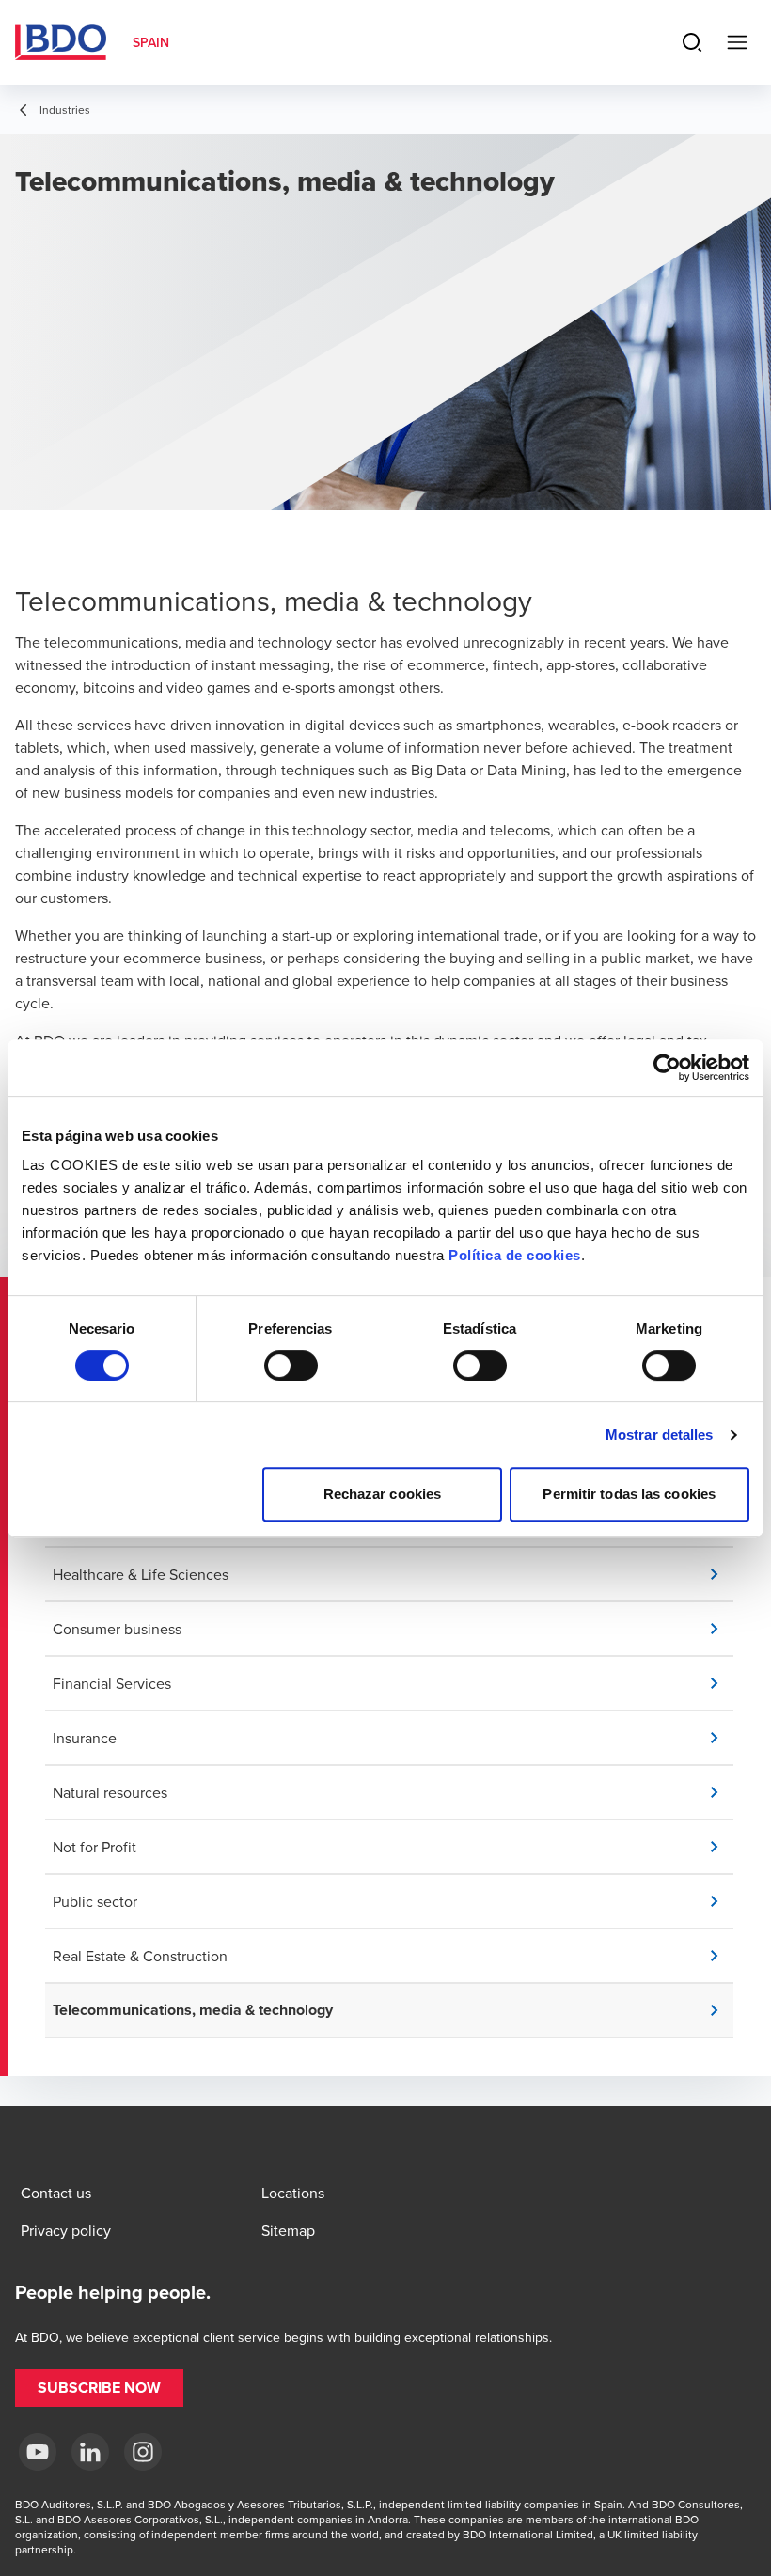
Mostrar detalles (660, 1435)
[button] (393, 1574)
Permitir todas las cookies (629, 1494)
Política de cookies (515, 1255)
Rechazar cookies (383, 1494)
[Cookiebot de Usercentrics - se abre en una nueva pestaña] (667, 1068)
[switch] (291, 1366)
